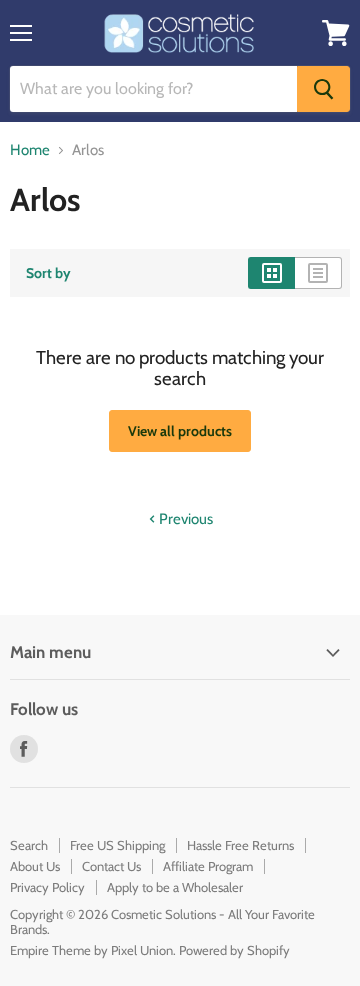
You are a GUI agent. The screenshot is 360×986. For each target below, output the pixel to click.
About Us (35, 866)
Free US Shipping (117, 845)
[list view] (318, 273)
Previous (184, 519)
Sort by (48, 273)
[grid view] (271, 273)
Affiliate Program (208, 866)
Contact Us (111, 866)
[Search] (323, 89)
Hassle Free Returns (240, 845)
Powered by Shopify (234, 950)
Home (30, 150)
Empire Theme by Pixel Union (91, 950)
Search (29, 845)
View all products (180, 431)
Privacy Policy (47, 887)
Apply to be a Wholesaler (175, 887)
